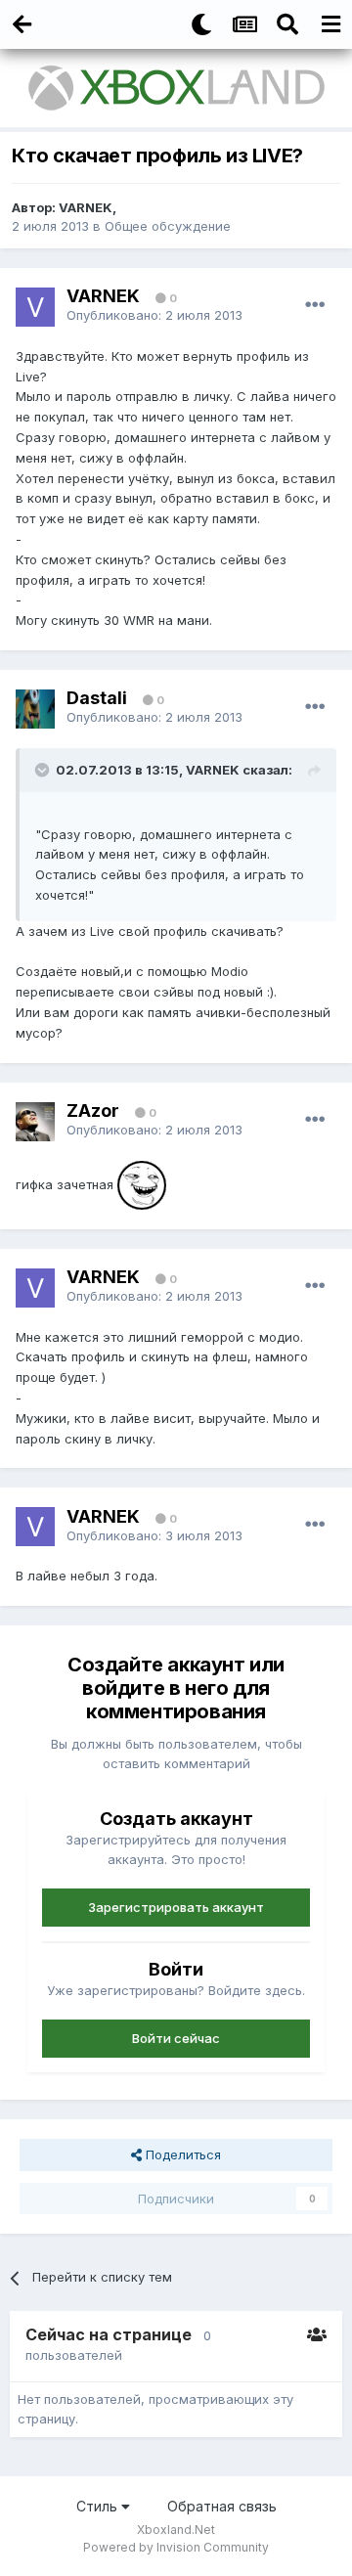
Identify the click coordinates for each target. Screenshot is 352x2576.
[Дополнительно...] (315, 305)
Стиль (99, 2506)
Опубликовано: (154, 315)
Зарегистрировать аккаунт (176, 1907)
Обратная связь (222, 2506)
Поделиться (181, 2154)
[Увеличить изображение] (142, 1183)
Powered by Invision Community (176, 2547)
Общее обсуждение (168, 226)
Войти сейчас (176, 2038)
